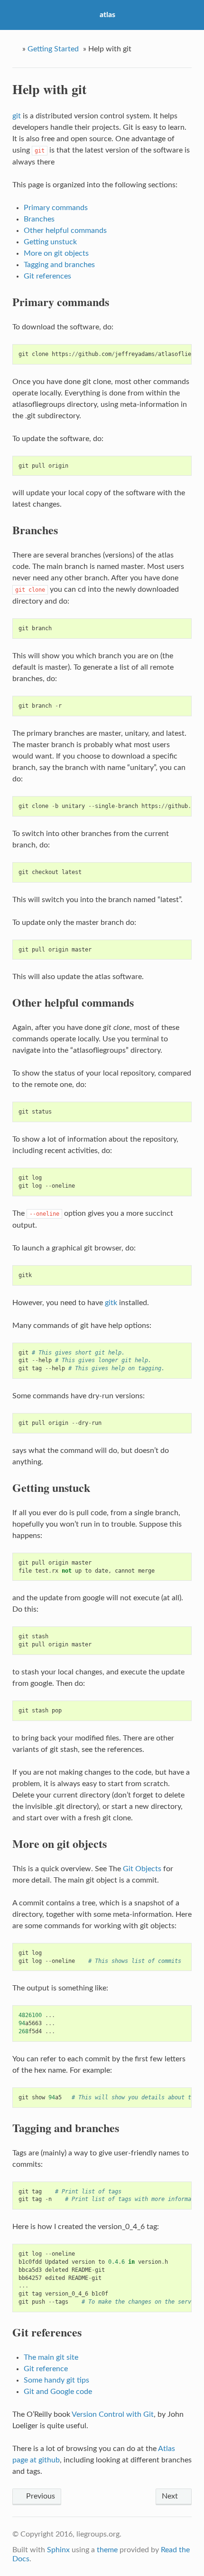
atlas (107, 15)
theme (107, 2550)
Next (171, 2496)
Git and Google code (58, 2392)
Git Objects (142, 1869)
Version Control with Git (113, 2414)
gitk (111, 1303)
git (17, 116)
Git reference (46, 2369)
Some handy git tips (56, 2380)
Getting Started (53, 49)
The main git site (51, 2357)
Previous (40, 2496)
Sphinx (58, 2550)
